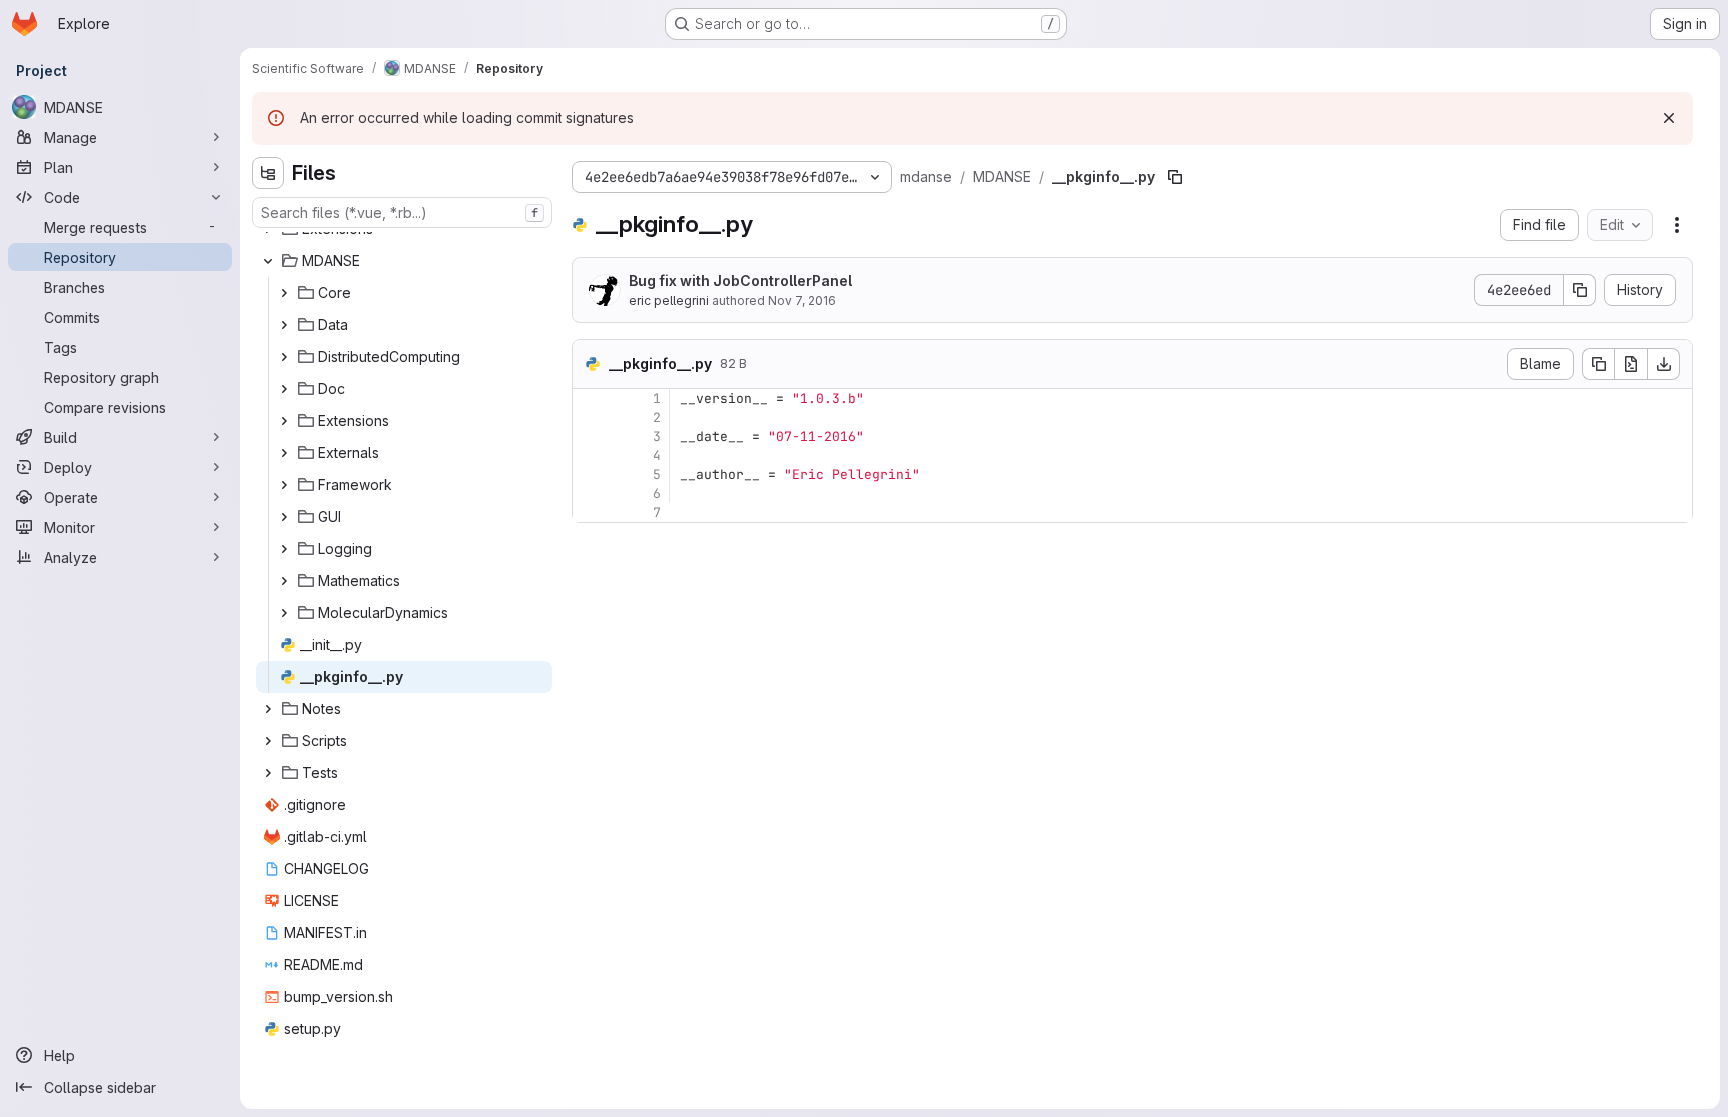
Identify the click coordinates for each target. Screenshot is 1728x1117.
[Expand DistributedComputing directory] (284, 357)
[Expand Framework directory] (284, 485)
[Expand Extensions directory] (284, 421)
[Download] (1664, 364)
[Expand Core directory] (284, 293)
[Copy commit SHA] (1580, 290)
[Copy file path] (1175, 177)
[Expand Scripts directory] (268, 741)
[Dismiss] (1669, 118)
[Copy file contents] (1598, 364)
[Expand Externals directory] (284, 453)
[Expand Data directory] (284, 325)
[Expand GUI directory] (284, 517)
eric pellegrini (669, 300)
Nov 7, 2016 (802, 300)
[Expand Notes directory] (268, 709)
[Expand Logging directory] (284, 549)
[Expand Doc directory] (284, 389)
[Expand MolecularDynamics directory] (284, 613)
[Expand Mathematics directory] (284, 581)
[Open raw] (1631, 364)
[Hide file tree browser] (268, 173)
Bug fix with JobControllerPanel (740, 280)
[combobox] (402, 212)
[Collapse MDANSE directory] (268, 261)
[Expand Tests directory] (268, 773)
